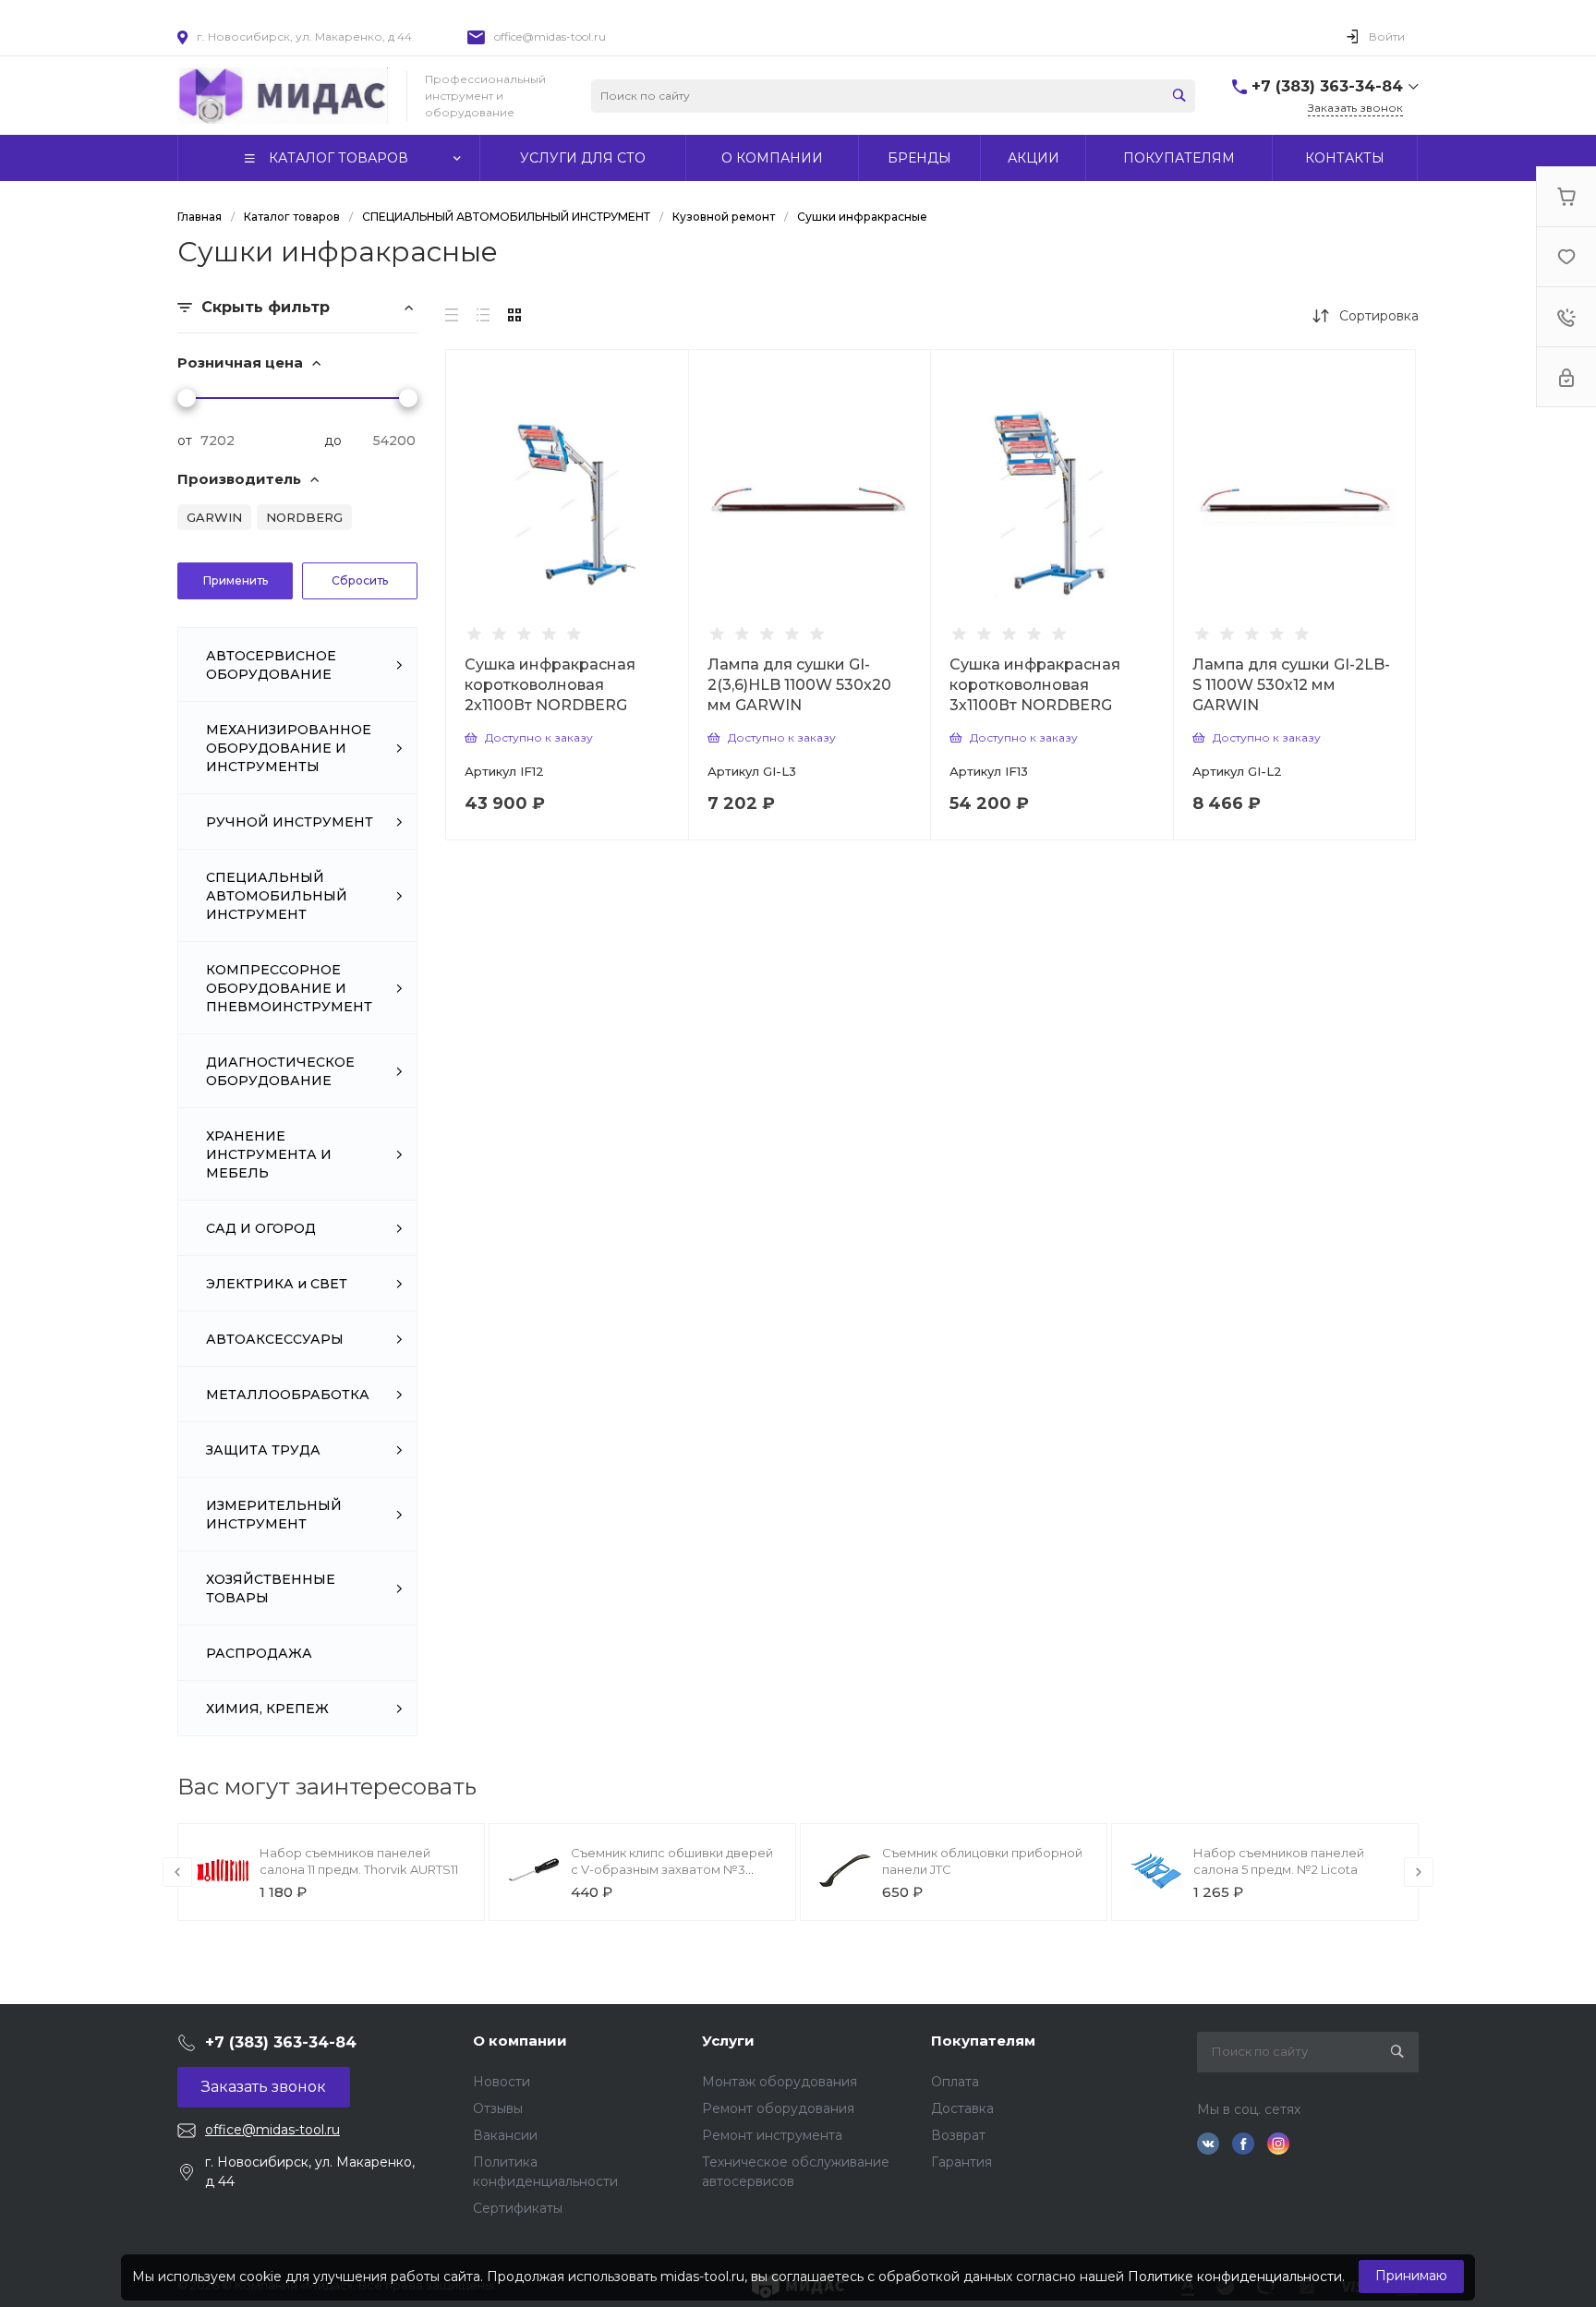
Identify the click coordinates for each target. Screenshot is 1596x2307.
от (185, 441)
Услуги (728, 2041)
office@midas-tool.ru (550, 36)
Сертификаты (518, 2208)
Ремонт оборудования (778, 2108)
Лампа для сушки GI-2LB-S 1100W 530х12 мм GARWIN (1291, 685)
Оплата (955, 2082)
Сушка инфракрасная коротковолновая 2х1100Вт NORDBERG (550, 685)
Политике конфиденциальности (1235, 2277)
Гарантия (961, 2162)
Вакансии (505, 2135)
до (333, 441)
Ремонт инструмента (772, 2135)
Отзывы (498, 2108)
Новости (502, 2082)
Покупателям (983, 2041)
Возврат (958, 2135)
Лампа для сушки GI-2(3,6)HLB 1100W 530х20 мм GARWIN (799, 685)
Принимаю (1411, 2276)
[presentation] (177, 1872)
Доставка (962, 2108)
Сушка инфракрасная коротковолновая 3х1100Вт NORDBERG (1035, 685)
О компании (520, 2041)
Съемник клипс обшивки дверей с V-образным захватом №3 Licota (672, 1869)
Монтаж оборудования (780, 2082)
